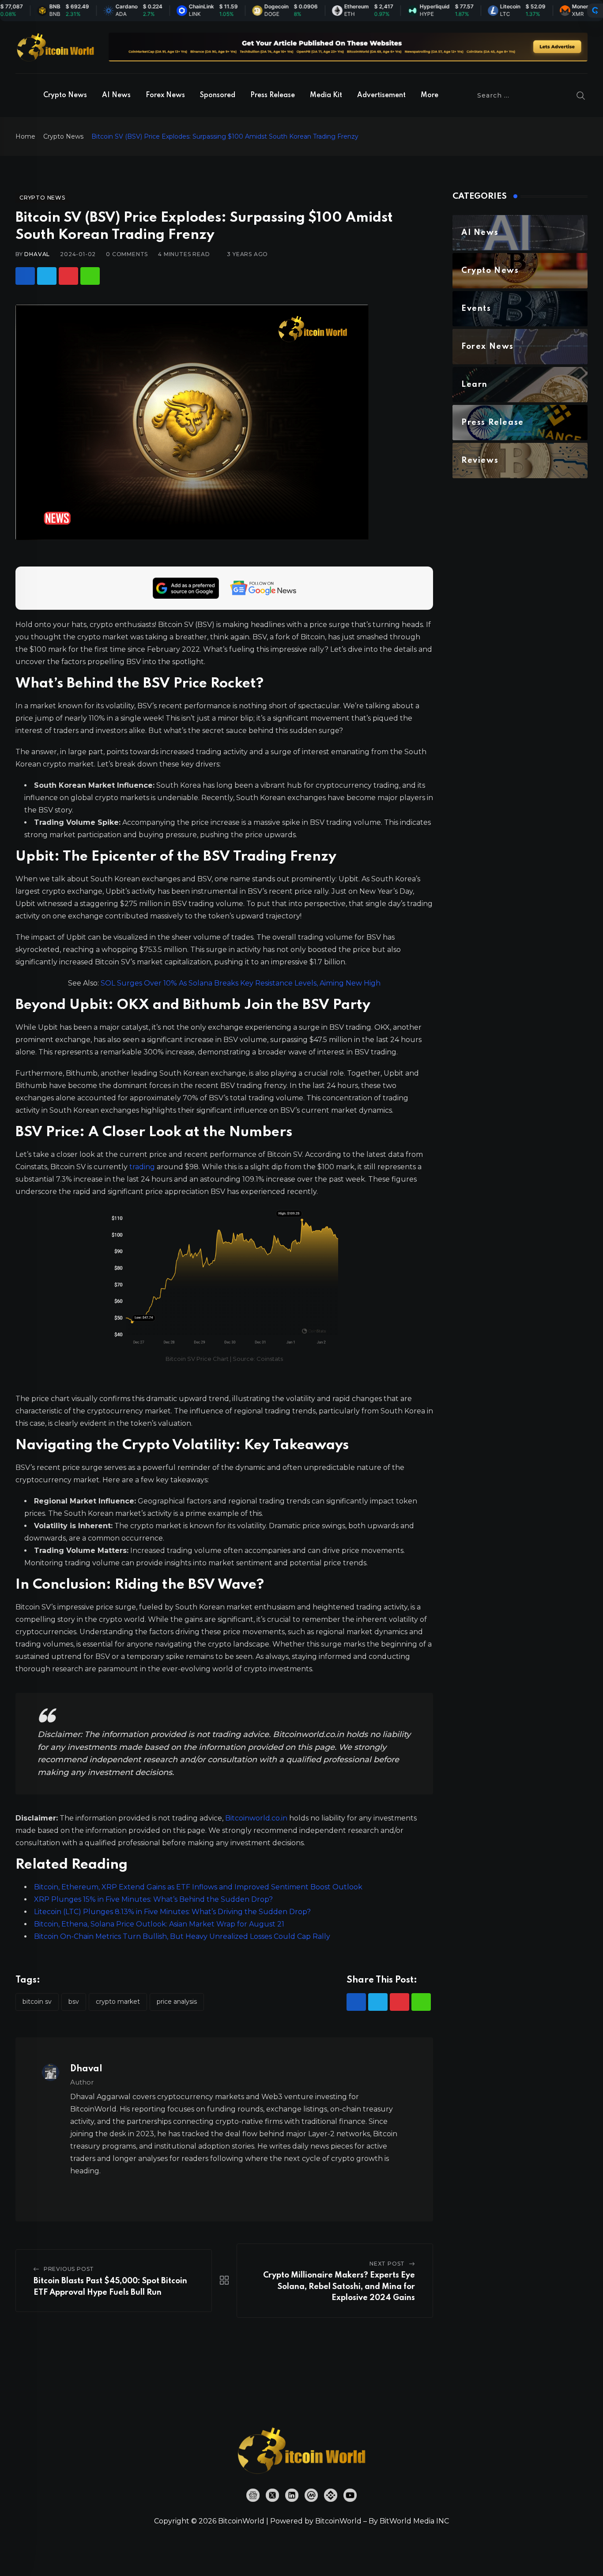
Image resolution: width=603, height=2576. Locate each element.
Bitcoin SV (37, 2002)
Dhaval (37, 254)
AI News (116, 95)
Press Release (273, 95)
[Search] (581, 95)
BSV (74, 2002)
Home (25, 136)
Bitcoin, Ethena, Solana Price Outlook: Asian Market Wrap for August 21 (159, 1924)
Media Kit (326, 95)
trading (142, 1167)
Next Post (387, 2264)
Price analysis (177, 2002)
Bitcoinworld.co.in (257, 1818)
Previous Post (69, 2269)
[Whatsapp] (90, 276)
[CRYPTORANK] (595, 11)
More (430, 95)
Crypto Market (118, 2002)
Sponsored (218, 95)
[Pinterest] (68, 276)
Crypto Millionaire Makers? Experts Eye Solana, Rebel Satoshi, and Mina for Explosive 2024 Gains (339, 2287)
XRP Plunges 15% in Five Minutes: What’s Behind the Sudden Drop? (153, 1899)
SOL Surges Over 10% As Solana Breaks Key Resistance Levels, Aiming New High (241, 983)
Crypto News (65, 95)
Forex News (165, 95)
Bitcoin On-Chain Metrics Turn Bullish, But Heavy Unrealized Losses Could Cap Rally (182, 1936)
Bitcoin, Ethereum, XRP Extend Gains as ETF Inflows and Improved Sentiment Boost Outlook (198, 1887)
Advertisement (381, 95)
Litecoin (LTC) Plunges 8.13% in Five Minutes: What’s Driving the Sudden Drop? (172, 1912)
